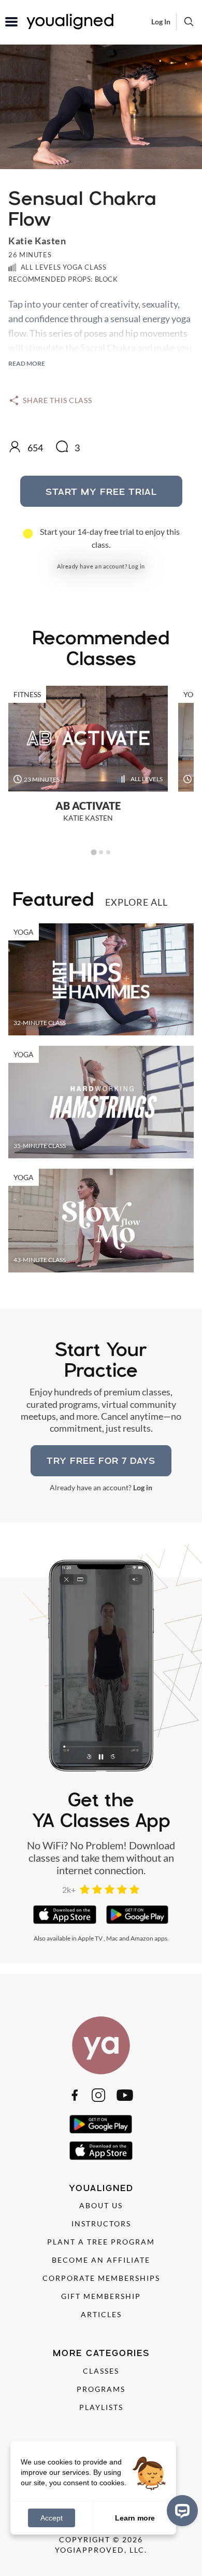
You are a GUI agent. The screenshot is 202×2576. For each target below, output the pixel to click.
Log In (161, 22)
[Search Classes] (189, 21)
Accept (52, 2518)
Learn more (135, 2517)
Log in (137, 566)
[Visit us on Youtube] (125, 2095)
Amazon (142, 1938)
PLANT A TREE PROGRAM (101, 2242)
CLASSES (101, 2371)
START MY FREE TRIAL (101, 491)
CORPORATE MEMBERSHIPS (101, 2278)
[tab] (93, 853)
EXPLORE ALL (136, 902)
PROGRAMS (101, 2389)
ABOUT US (101, 2205)
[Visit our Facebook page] (75, 2095)
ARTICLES (101, 2314)
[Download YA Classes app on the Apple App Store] (64, 1915)
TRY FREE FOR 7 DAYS (101, 1460)
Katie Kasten (37, 241)
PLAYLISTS (101, 2407)
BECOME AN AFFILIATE (101, 2260)
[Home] (101, 2045)
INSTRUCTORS (101, 2224)
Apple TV (90, 1938)
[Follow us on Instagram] (98, 2095)
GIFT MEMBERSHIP (101, 2296)
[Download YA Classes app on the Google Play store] (138, 1915)
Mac (112, 1938)
